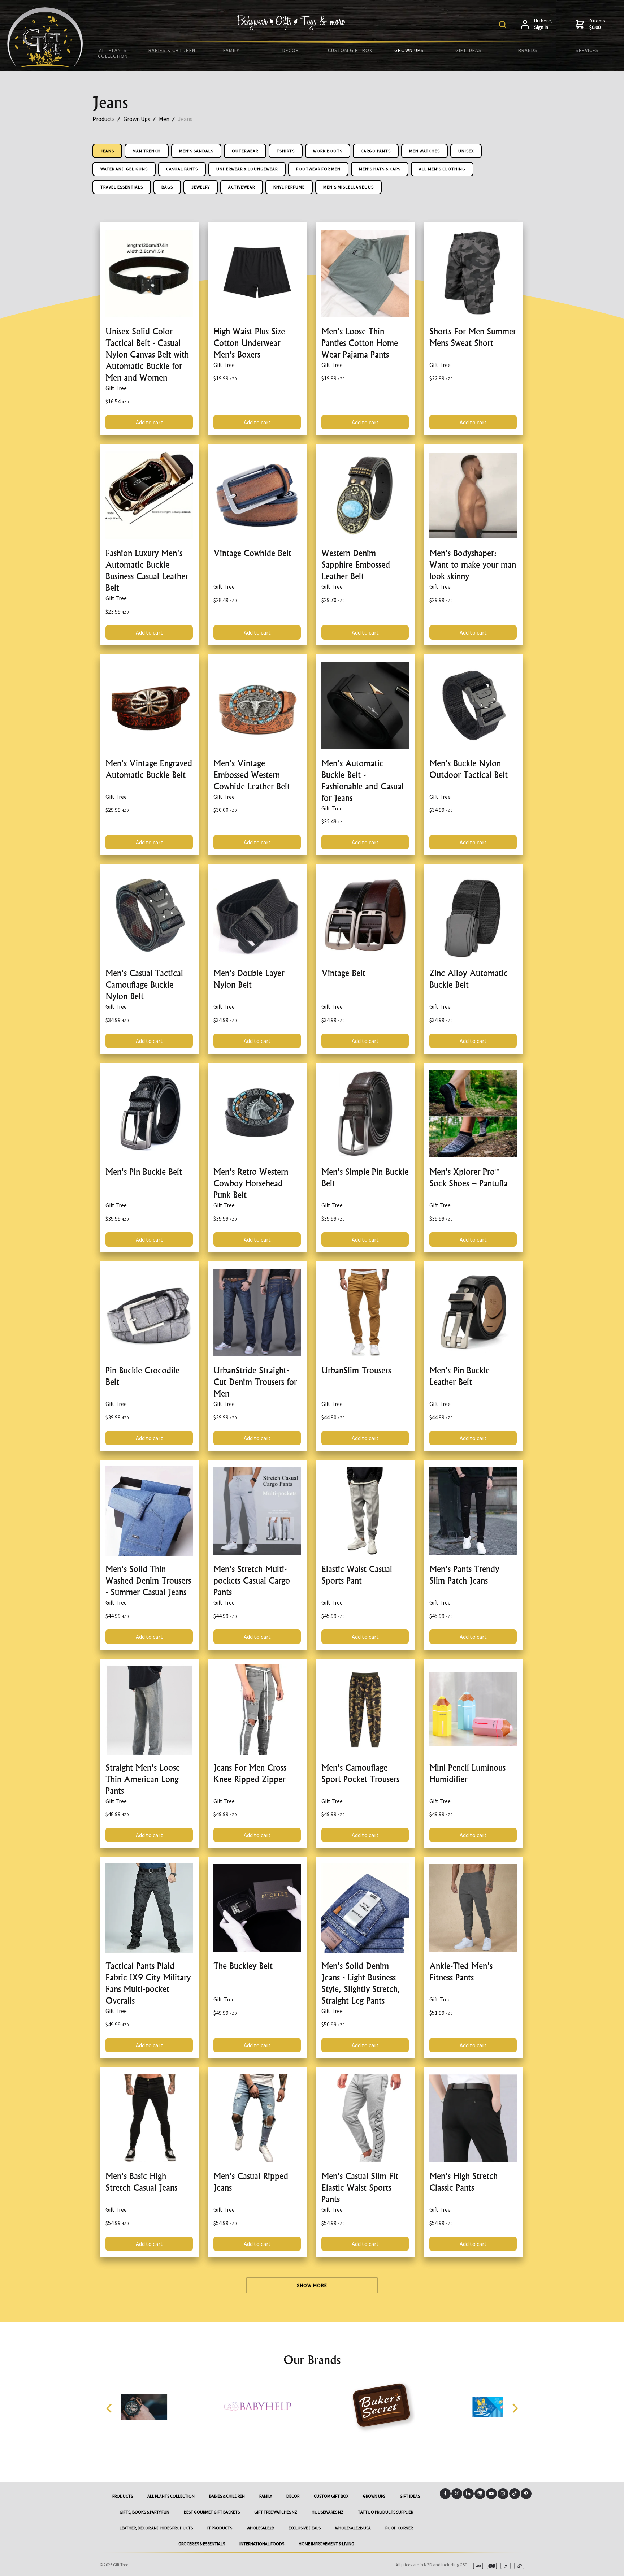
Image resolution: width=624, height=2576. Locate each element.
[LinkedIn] (468, 2494)
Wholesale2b (260, 2528)
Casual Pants (182, 169)
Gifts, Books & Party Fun (144, 2512)
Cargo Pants (376, 151)
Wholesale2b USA (353, 2528)
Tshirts (286, 151)
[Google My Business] (480, 2494)
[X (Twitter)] (457, 2494)
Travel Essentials (122, 187)
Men (164, 119)
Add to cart (149, 422)
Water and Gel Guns (124, 169)
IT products (220, 2528)
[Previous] (110, 2408)
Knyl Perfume (289, 187)
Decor (291, 50)
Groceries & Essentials (202, 2544)
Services (587, 50)
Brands (528, 50)
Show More (312, 2285)
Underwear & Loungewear (247, 169)
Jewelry (201, 187)
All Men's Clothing (442, 169)
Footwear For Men (318, 169)
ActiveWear (242, 187)
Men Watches (424, 151)
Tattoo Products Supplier (385, 2512)
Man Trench (147, 151)
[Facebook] (445, 2494)
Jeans (185, 119)
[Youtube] (491, 2494)
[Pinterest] (526, 2494)
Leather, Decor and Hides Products (156, 2528)
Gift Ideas (469, 50)
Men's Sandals (196, 151)
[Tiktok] (515, 2494)
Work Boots (328, 151)
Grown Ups (409, 50)
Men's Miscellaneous (348, 187)
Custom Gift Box (350, 50)
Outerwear (245, 151)
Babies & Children (172, 50)
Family (231, 50)
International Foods (262, 2544)
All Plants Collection (113, 53)
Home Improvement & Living (326, 2544)
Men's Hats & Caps (380, 169)
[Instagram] (503, 2494)
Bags (167, 187)
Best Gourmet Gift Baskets (212, 2512)
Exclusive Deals (305, 2528)
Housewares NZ (328, 2512)
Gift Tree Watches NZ (276, 2512)
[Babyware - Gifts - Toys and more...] (45, 65)
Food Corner (399, 2528)
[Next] (514, 2408)
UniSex (466, 151)
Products (104, 119)
